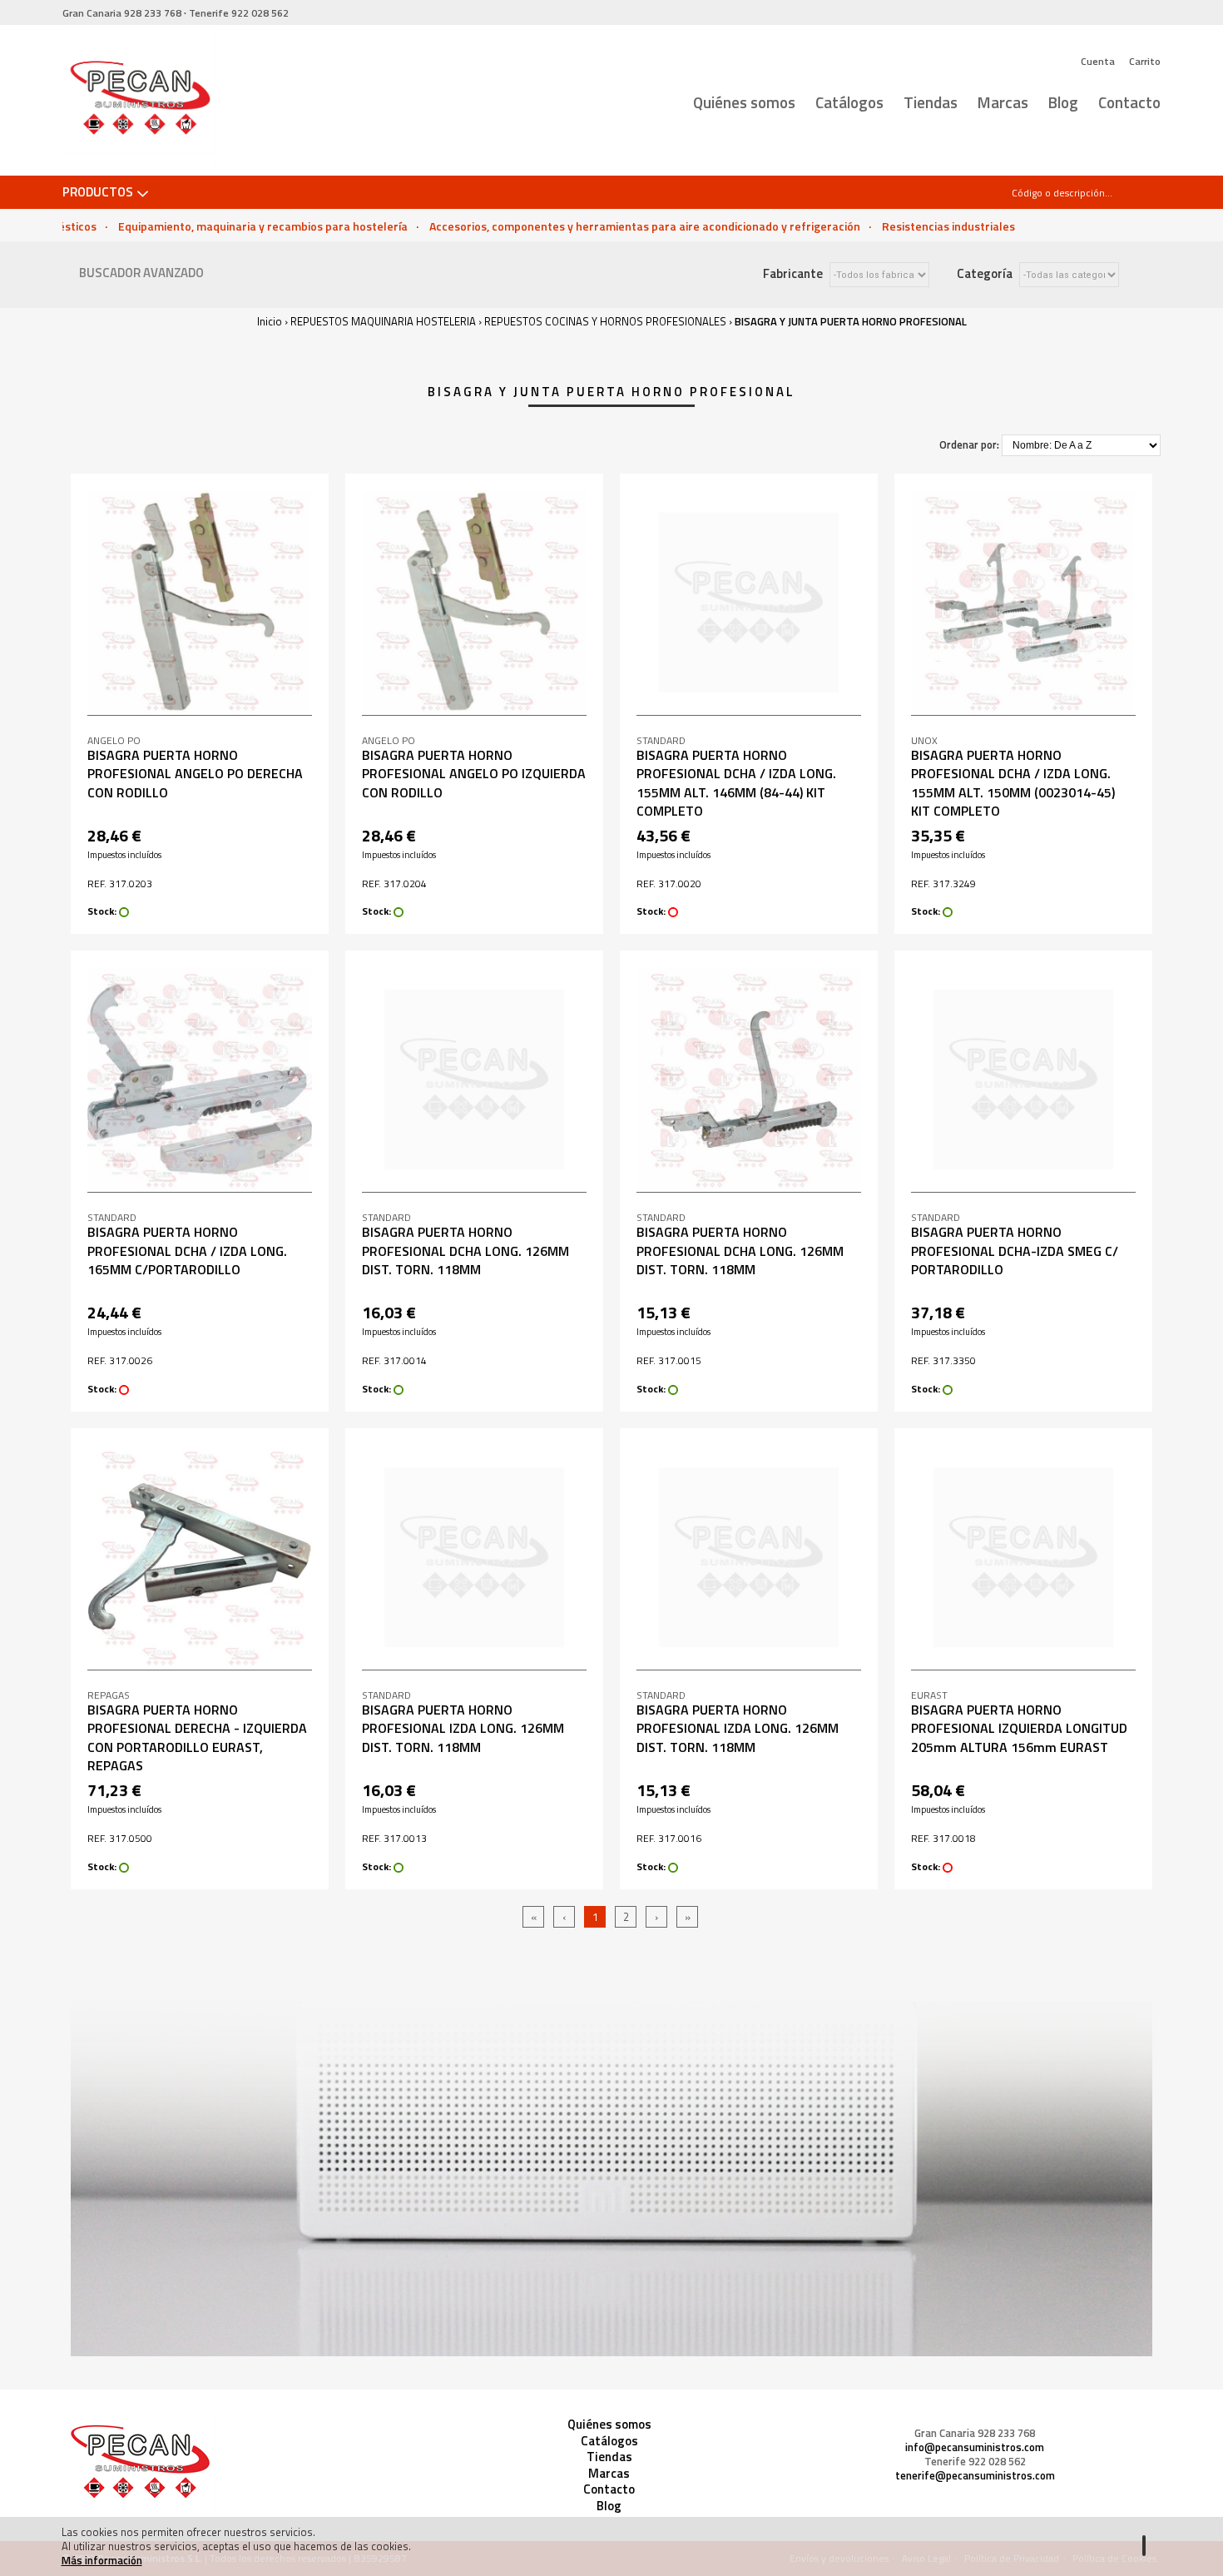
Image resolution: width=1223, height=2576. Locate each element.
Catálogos (849, 102)
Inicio (270, 321)
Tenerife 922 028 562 (975, 2462)
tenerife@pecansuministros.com (975, 2476)
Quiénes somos (744, 102)
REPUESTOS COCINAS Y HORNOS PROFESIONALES (605, 321)
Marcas (1003, 102)
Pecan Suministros (139, 101)
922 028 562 (239, 13)
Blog (1063, 102)
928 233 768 (122, 13)
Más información (102, 2560)
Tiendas (931, 102)
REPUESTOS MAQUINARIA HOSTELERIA (383, 321)
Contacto (1129, 102)
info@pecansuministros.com (975, 2447)
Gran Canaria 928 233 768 (975, 2433)
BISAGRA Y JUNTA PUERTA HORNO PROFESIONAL (851, 321)
